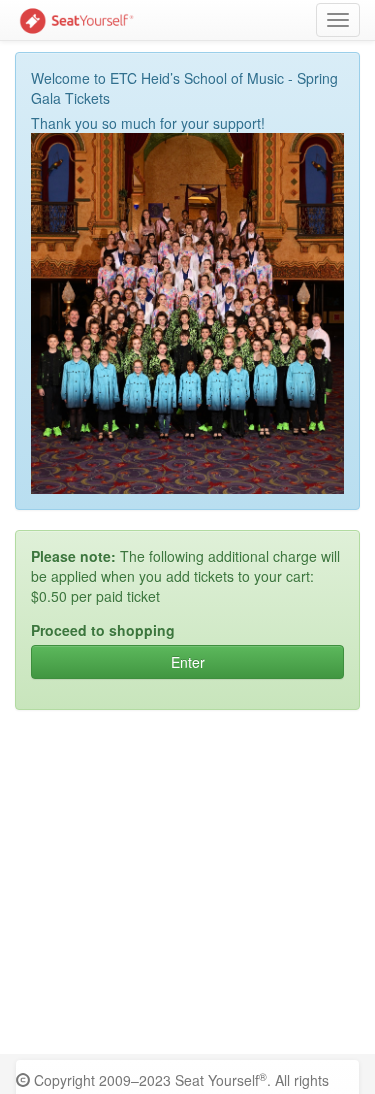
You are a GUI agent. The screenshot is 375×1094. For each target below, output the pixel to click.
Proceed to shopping (103, 630)
